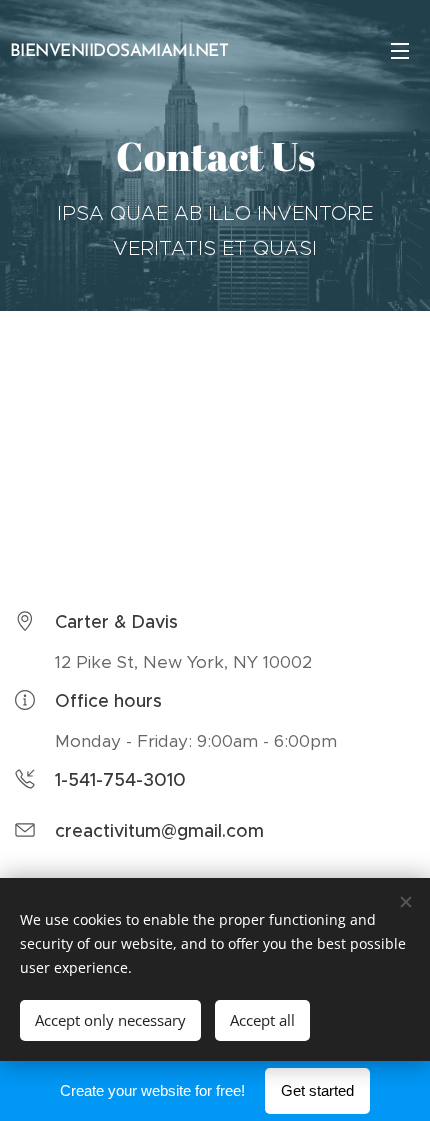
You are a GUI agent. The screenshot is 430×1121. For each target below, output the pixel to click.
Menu (400, 50)
